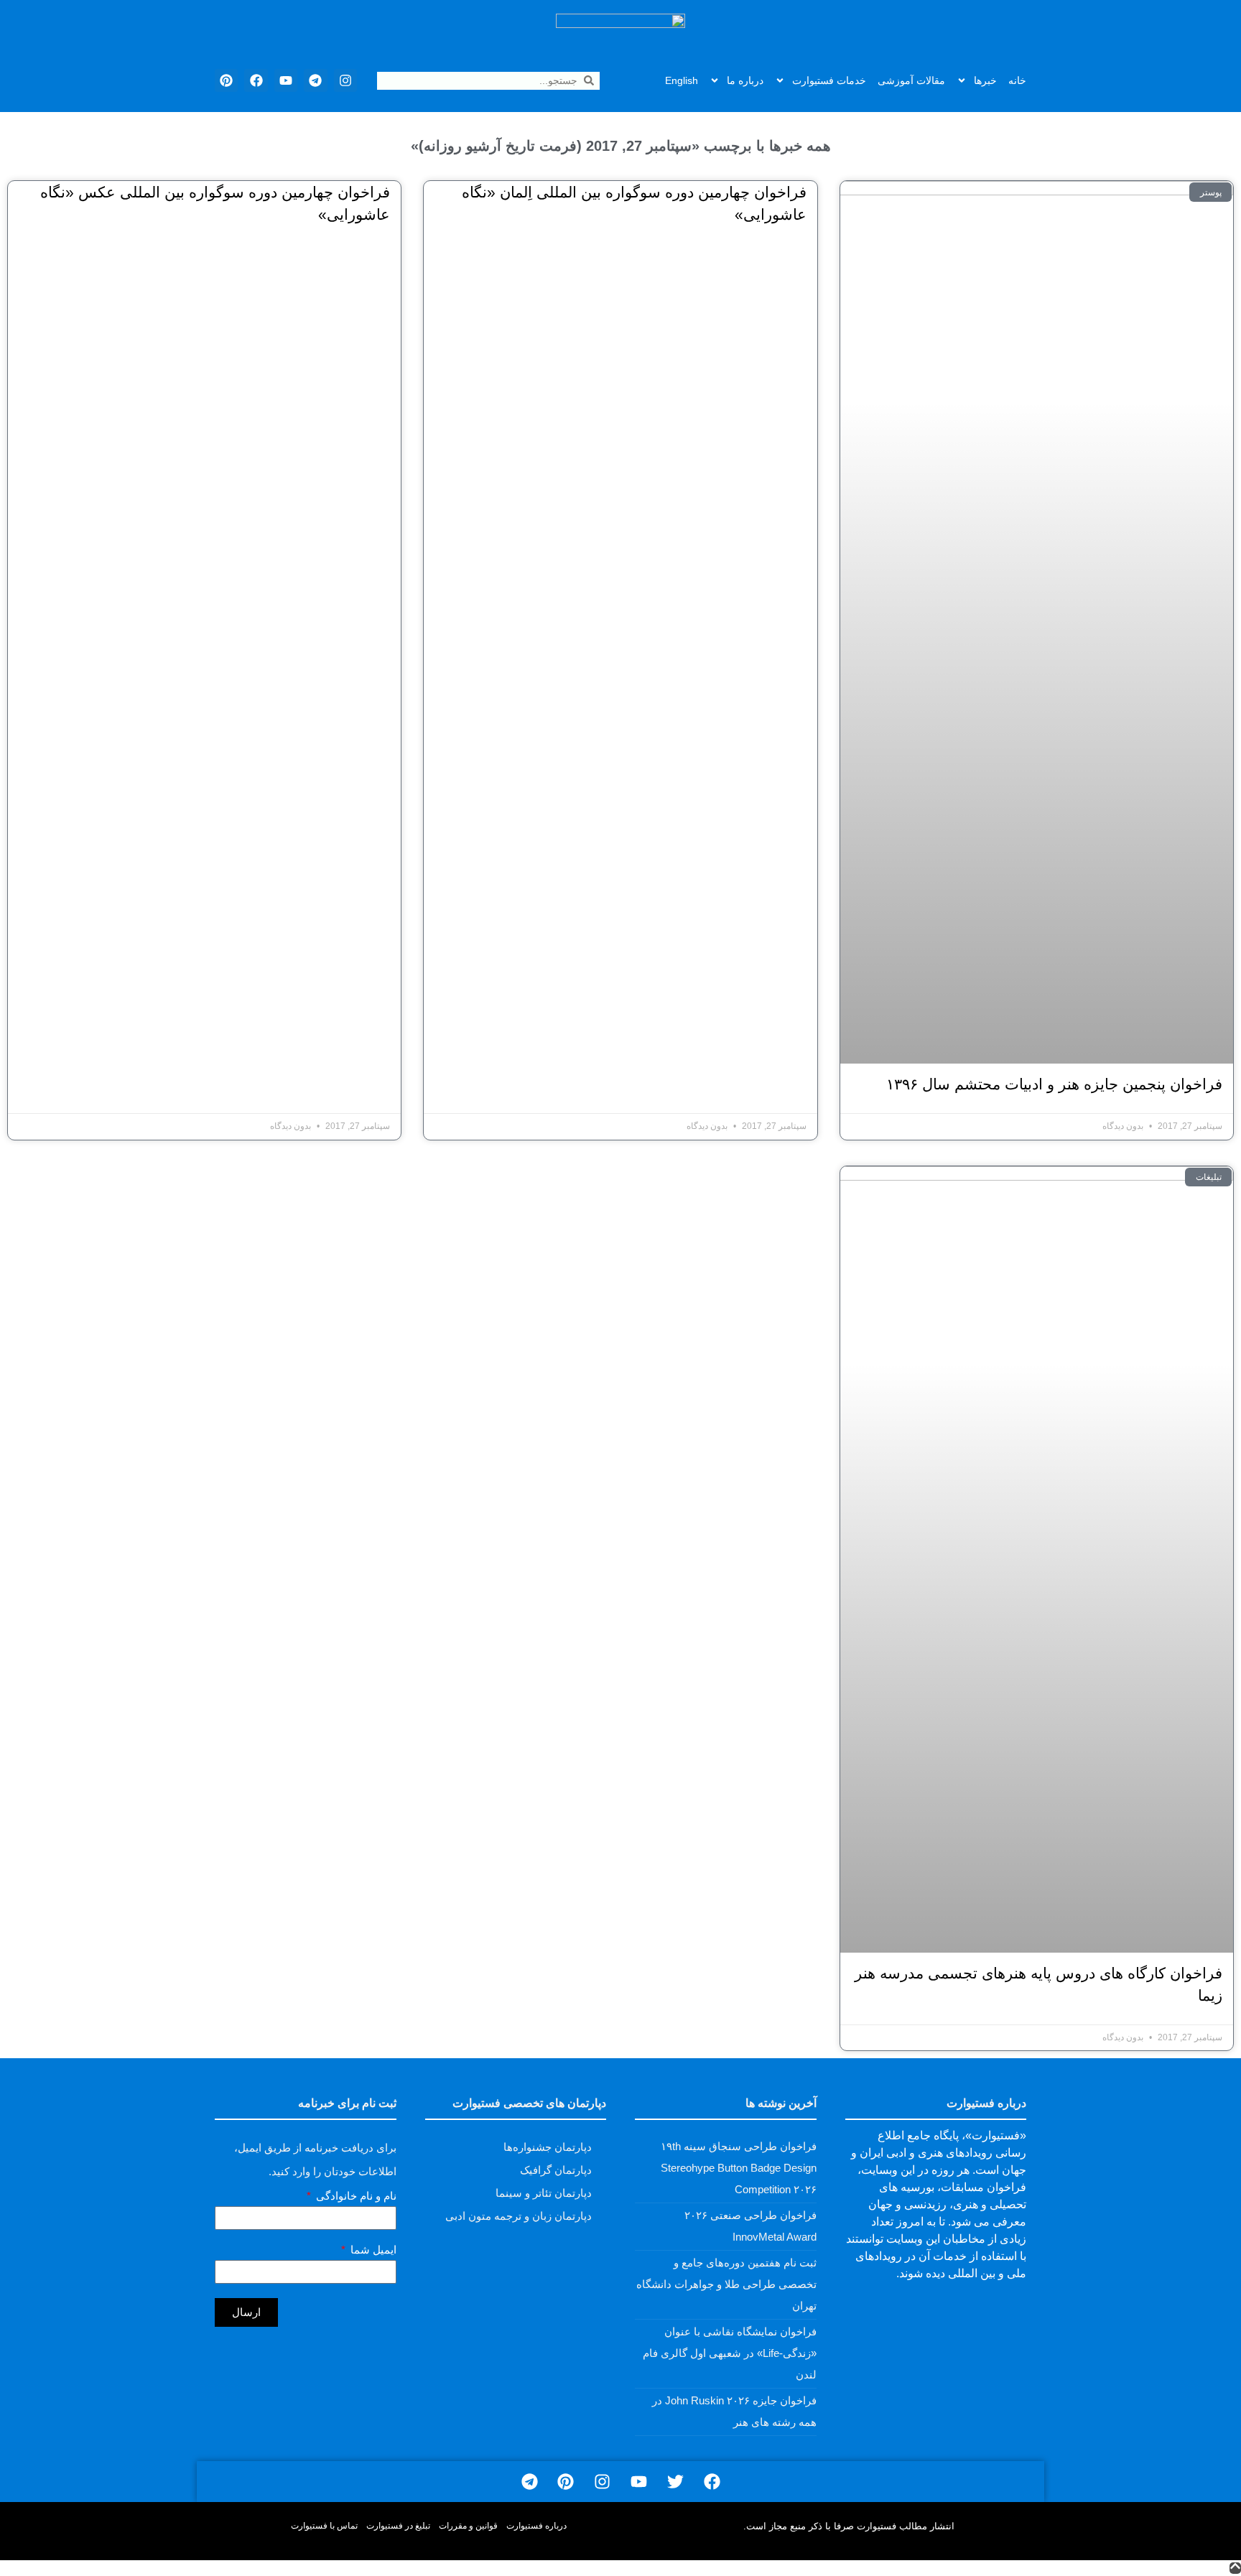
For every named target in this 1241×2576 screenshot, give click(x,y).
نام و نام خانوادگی (355, 2196)
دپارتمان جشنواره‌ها (548, 2147)
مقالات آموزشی (911, 80)
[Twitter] (675, 2482)
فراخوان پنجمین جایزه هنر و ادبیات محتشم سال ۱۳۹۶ (1054, 1084)
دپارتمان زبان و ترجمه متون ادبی (519, 2216)
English (682, 80)
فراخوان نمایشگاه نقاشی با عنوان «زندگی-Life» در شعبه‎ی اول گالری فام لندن (730, 2353)
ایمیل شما (372, 2250)
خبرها (985, 80)
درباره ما (745, 80)
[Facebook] (256, 80)
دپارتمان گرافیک (556, 2170)
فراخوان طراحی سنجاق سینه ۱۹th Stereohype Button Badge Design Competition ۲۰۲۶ (739, 2168)
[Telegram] (315, 80)
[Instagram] (345, 80)
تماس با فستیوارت (324, 2526)
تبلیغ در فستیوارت (398, 2526)
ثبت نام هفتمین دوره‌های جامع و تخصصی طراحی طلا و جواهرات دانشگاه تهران (726, 2284)
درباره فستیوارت (536, 2526)
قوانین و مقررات (468, 2526)
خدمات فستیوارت (829, 80)
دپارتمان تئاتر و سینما (544, 2193)
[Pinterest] (226, 80)
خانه (1017, 80)
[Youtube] (286, 80)
